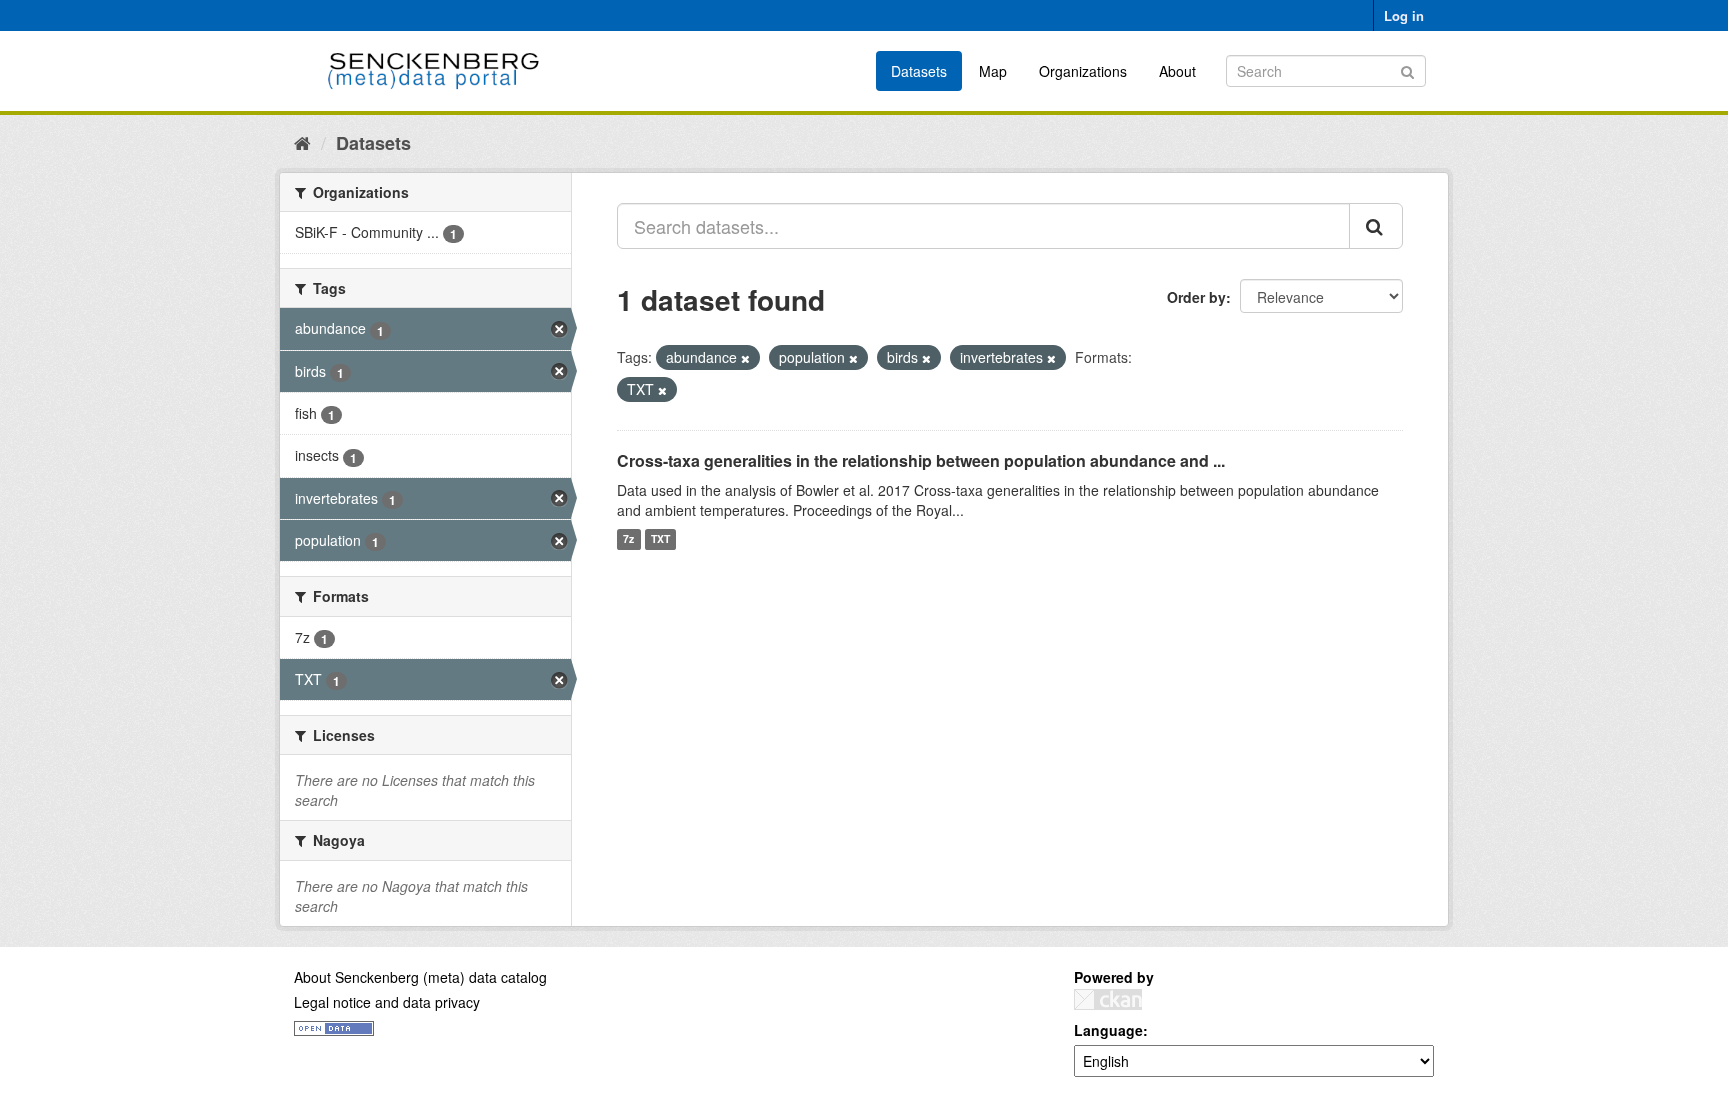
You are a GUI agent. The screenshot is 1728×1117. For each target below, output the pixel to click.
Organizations (1083, 71)
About (1177, 71)
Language (1108, 1030)
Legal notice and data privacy (387, 1002)
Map (993, 71)
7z (628, 539)
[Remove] (745, 358)
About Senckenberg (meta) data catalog (420, 977)
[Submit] (1407, 69)
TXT (660, 539)
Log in (1404, 15)
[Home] (302, 142)
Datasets (919, 71)
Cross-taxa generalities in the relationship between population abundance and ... (921, 460)
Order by (1196, 297)
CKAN (1108, 999)
